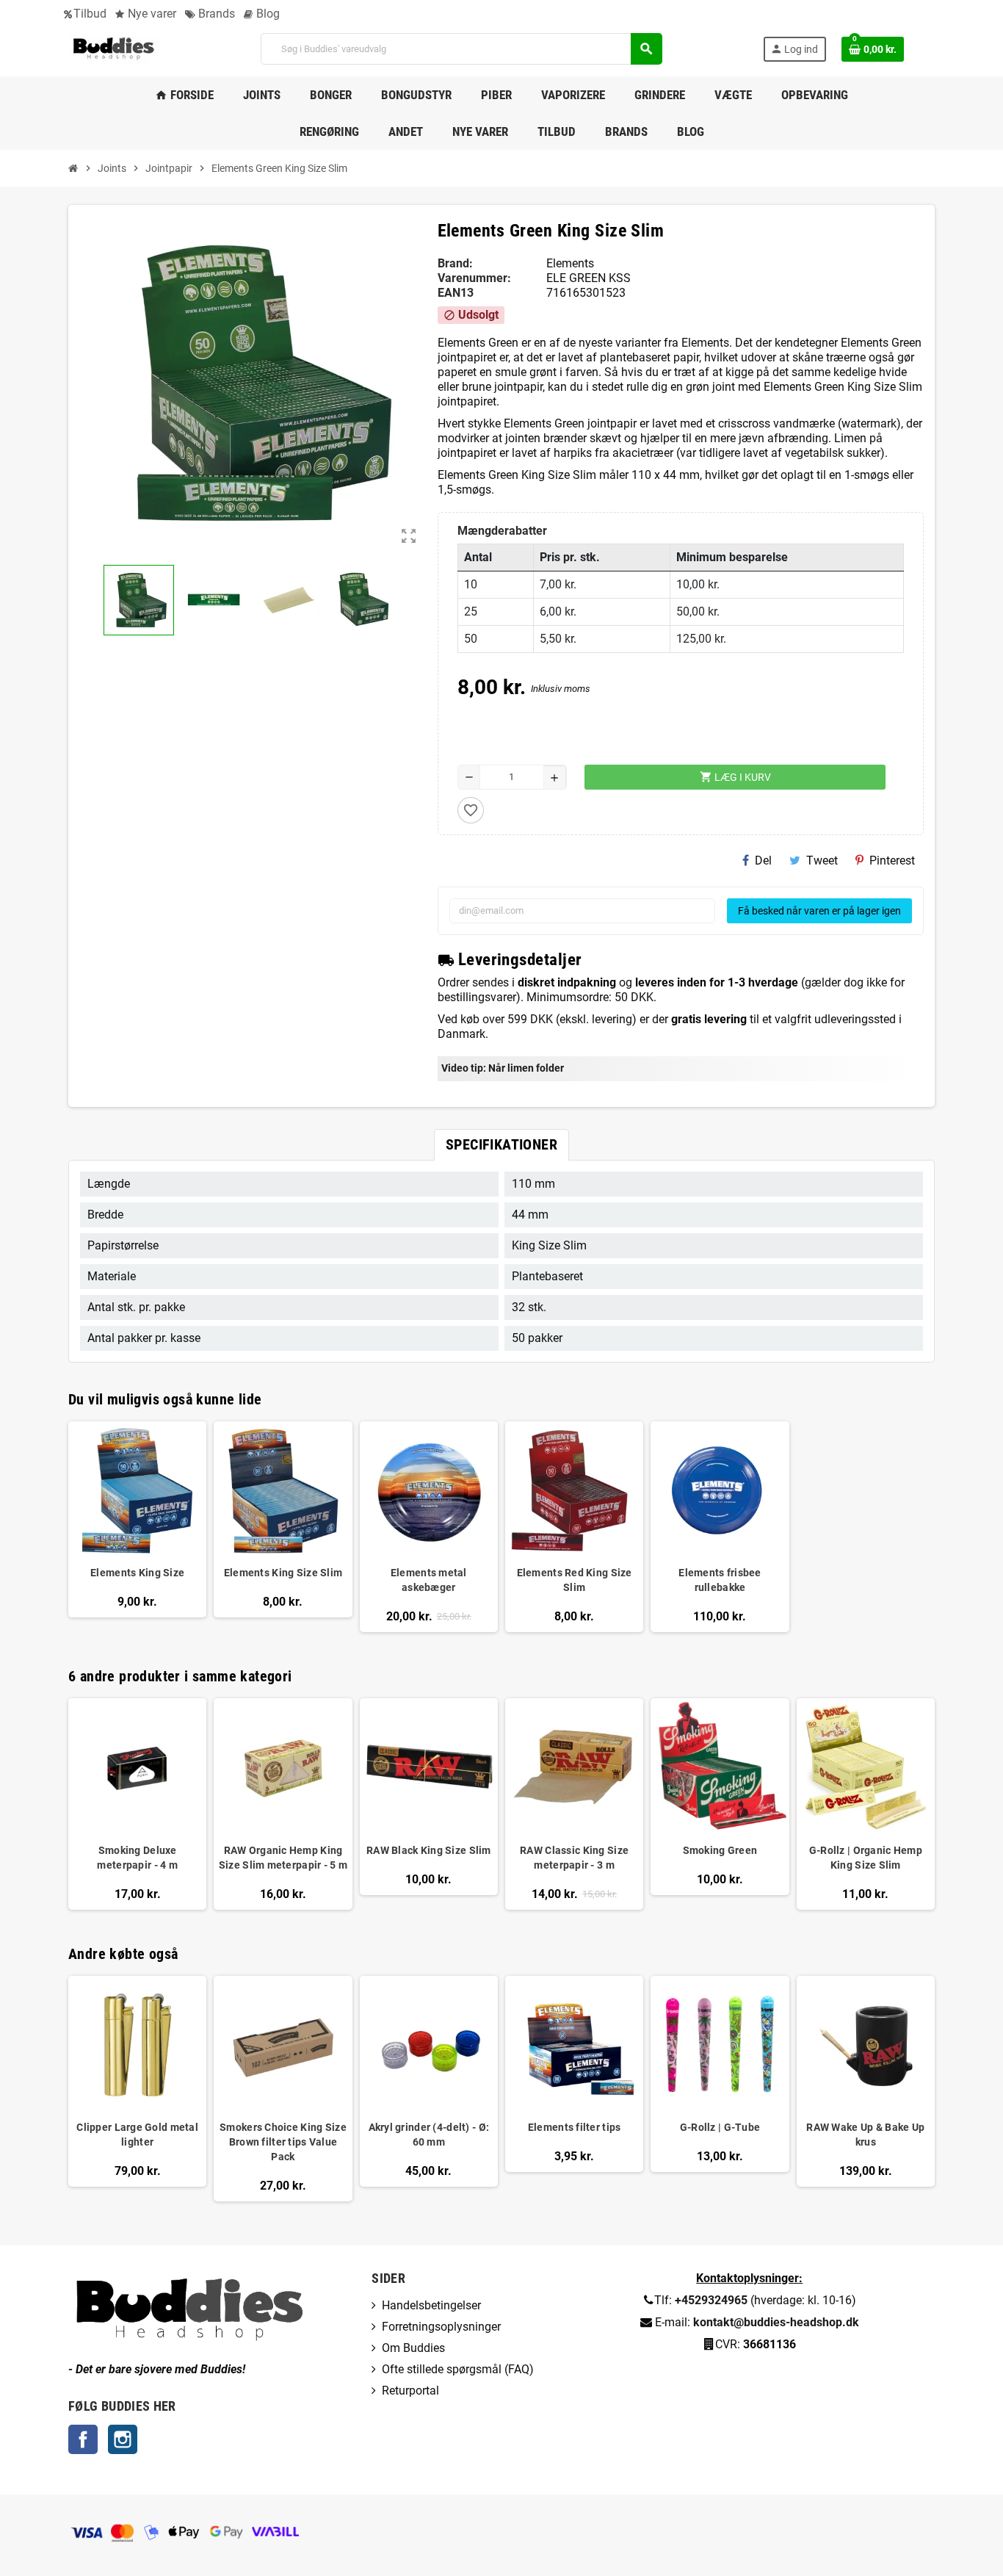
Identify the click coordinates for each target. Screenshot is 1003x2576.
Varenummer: (474, 278)
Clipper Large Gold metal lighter (137, 2135)
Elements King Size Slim (283, 1573)
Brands (215, 14)
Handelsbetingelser (431, 2305)
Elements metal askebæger (429, 1580)
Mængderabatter (502, 531)
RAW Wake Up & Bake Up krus (865, 2135)
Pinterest (892, 861)
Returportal (410, 2391)
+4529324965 (711, 2300)
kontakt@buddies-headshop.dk (776, 2322)
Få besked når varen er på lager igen (819, 911)
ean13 (456, 293)
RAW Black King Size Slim (429, 1850)
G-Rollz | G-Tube (720, 2127)
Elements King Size (137, 1573)
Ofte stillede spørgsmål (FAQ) (458, 2369)
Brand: (455, 263)
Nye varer (151, 14)
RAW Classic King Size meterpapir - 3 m (574, 1858)
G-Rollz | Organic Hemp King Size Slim (866, 1858)
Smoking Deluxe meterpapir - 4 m (137, 1858)
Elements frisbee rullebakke (720, 1580)
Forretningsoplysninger (441, 2327)
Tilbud (90, 14)
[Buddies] (114, 48)
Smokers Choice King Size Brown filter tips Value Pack (283, 2142)
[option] (137, 1804)
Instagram (123, 2439)
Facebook (83, 2439)
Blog (267, 14)
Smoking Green (720, 1850)
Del (763, 861)
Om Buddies (413, 2348)
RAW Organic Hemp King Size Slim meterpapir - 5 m (283, 1858)
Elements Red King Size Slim (575, 1580)
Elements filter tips (575, 2127)
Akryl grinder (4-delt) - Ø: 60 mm (429, 2135)
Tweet (822, 861)
